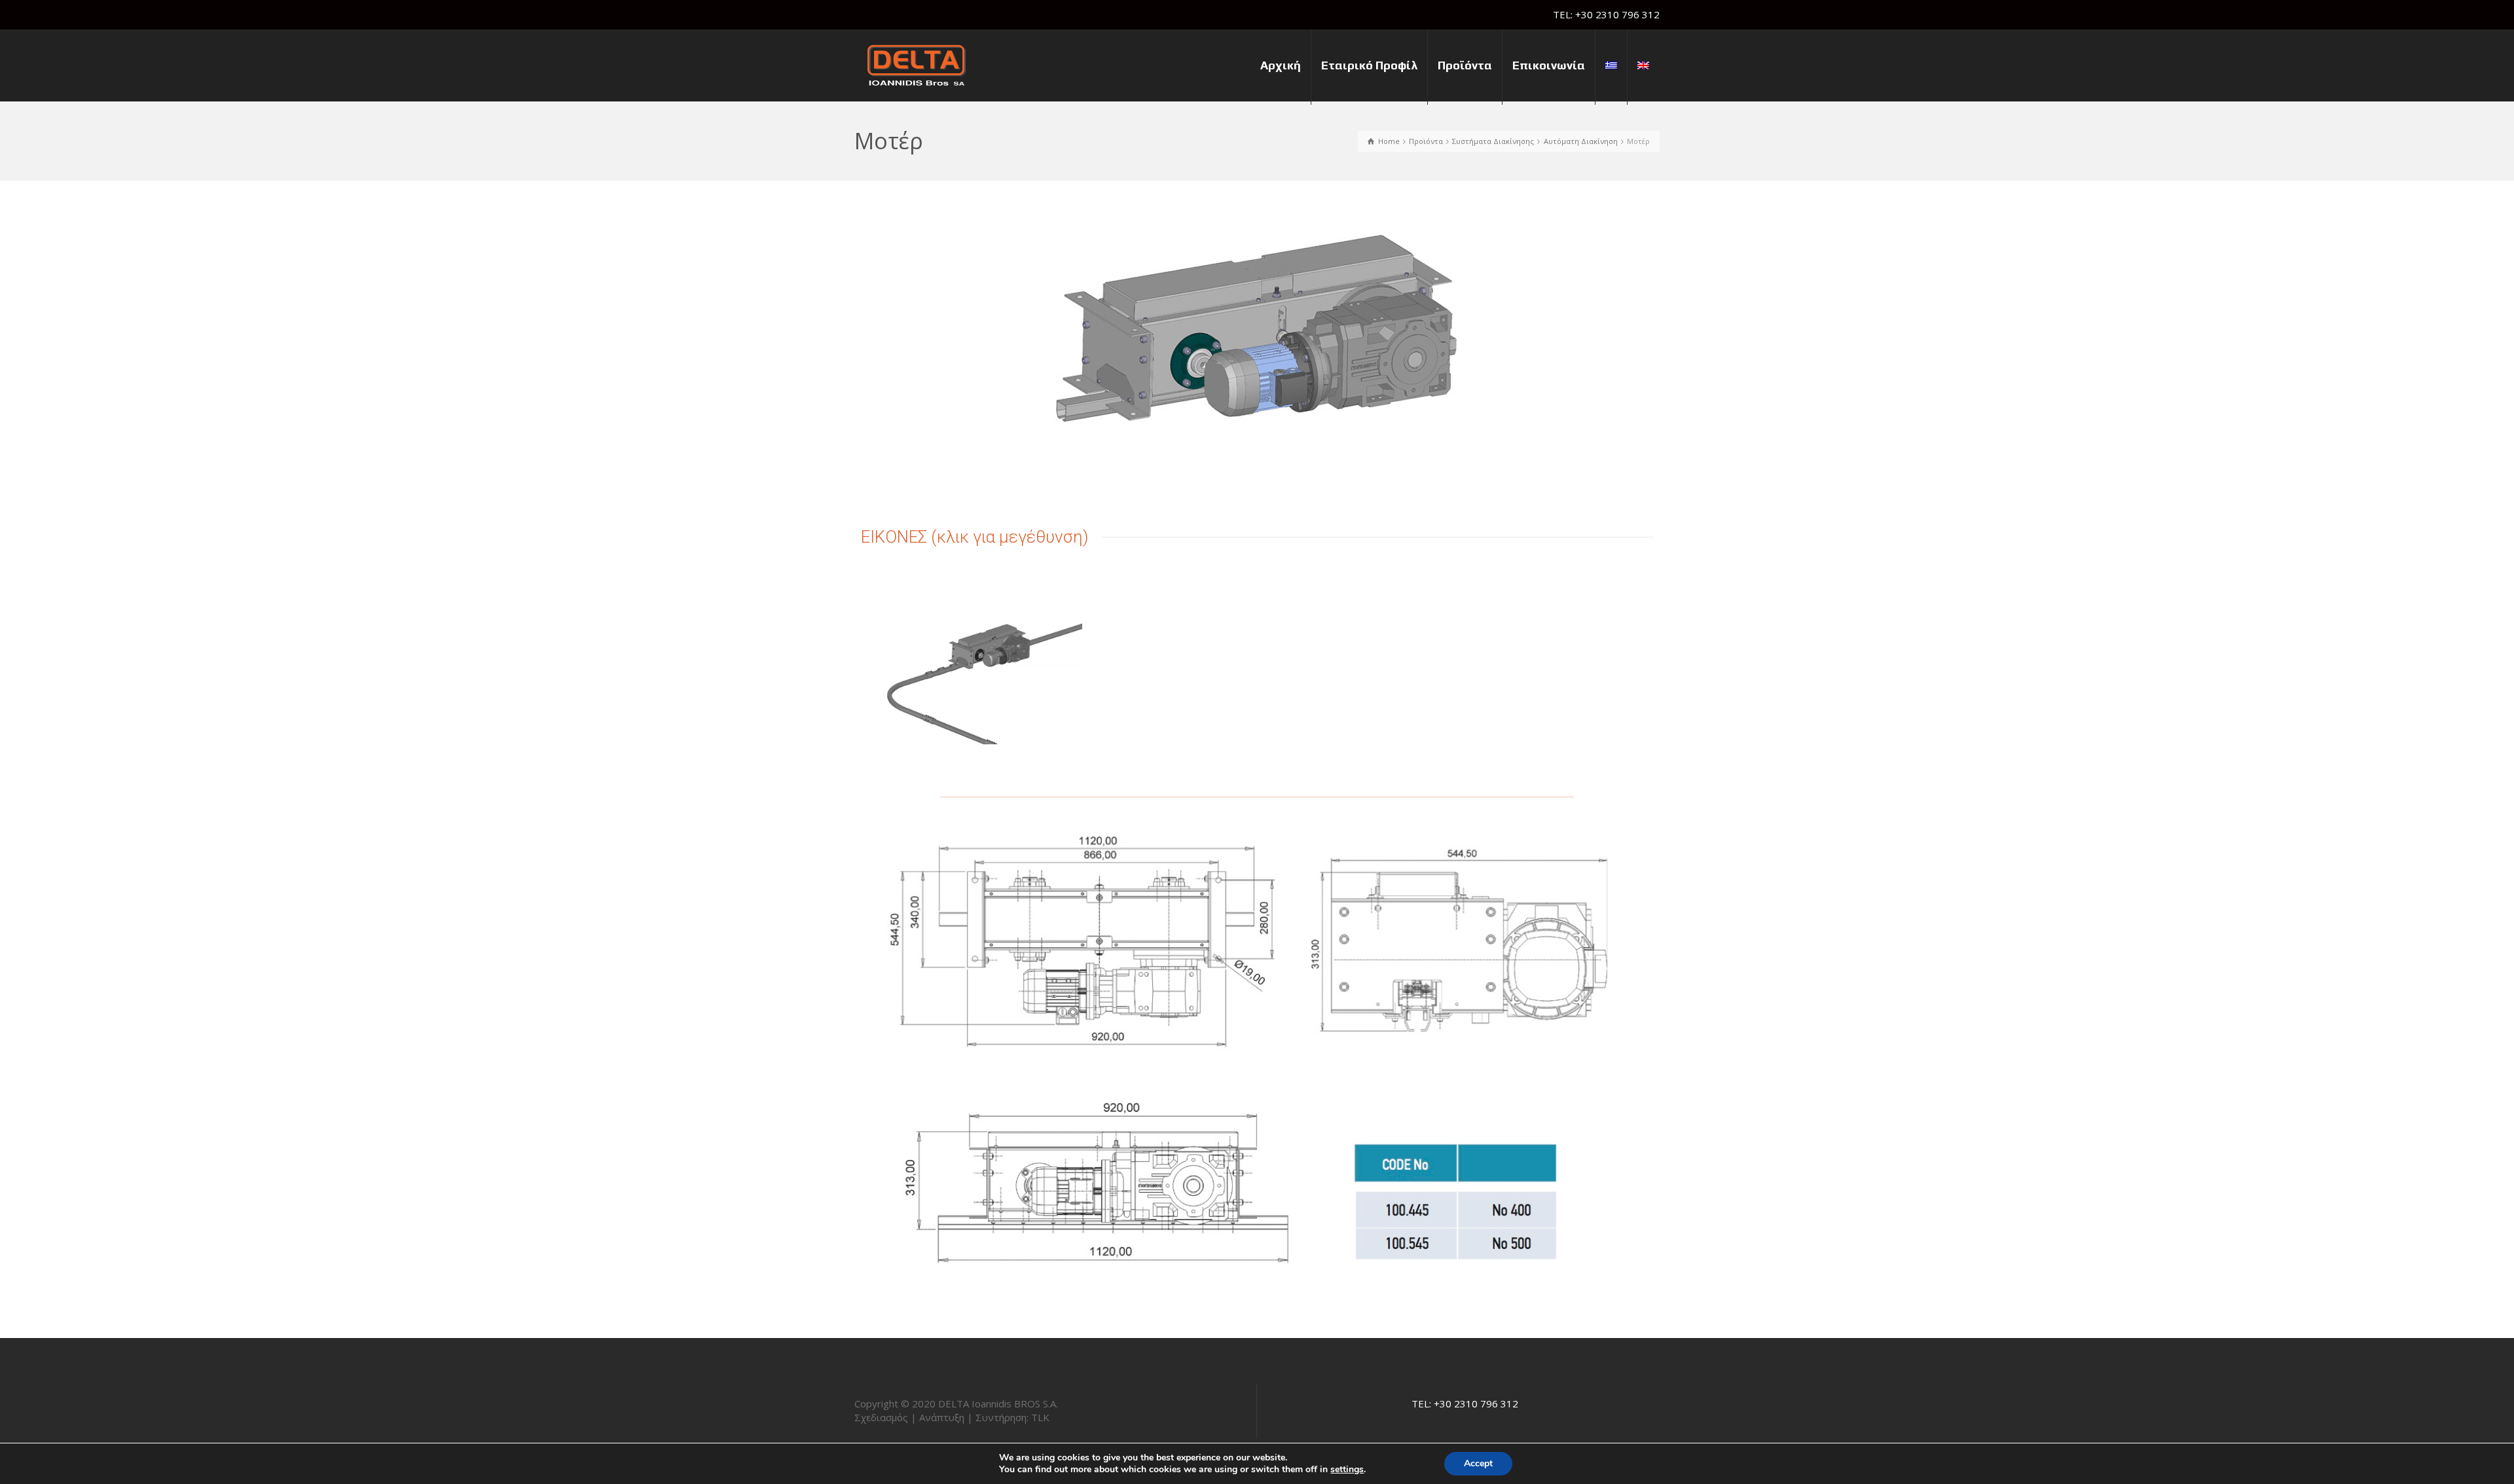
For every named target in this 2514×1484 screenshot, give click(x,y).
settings (1347, 1470)
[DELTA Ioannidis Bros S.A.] (917, 64)
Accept (1478, 1463)
